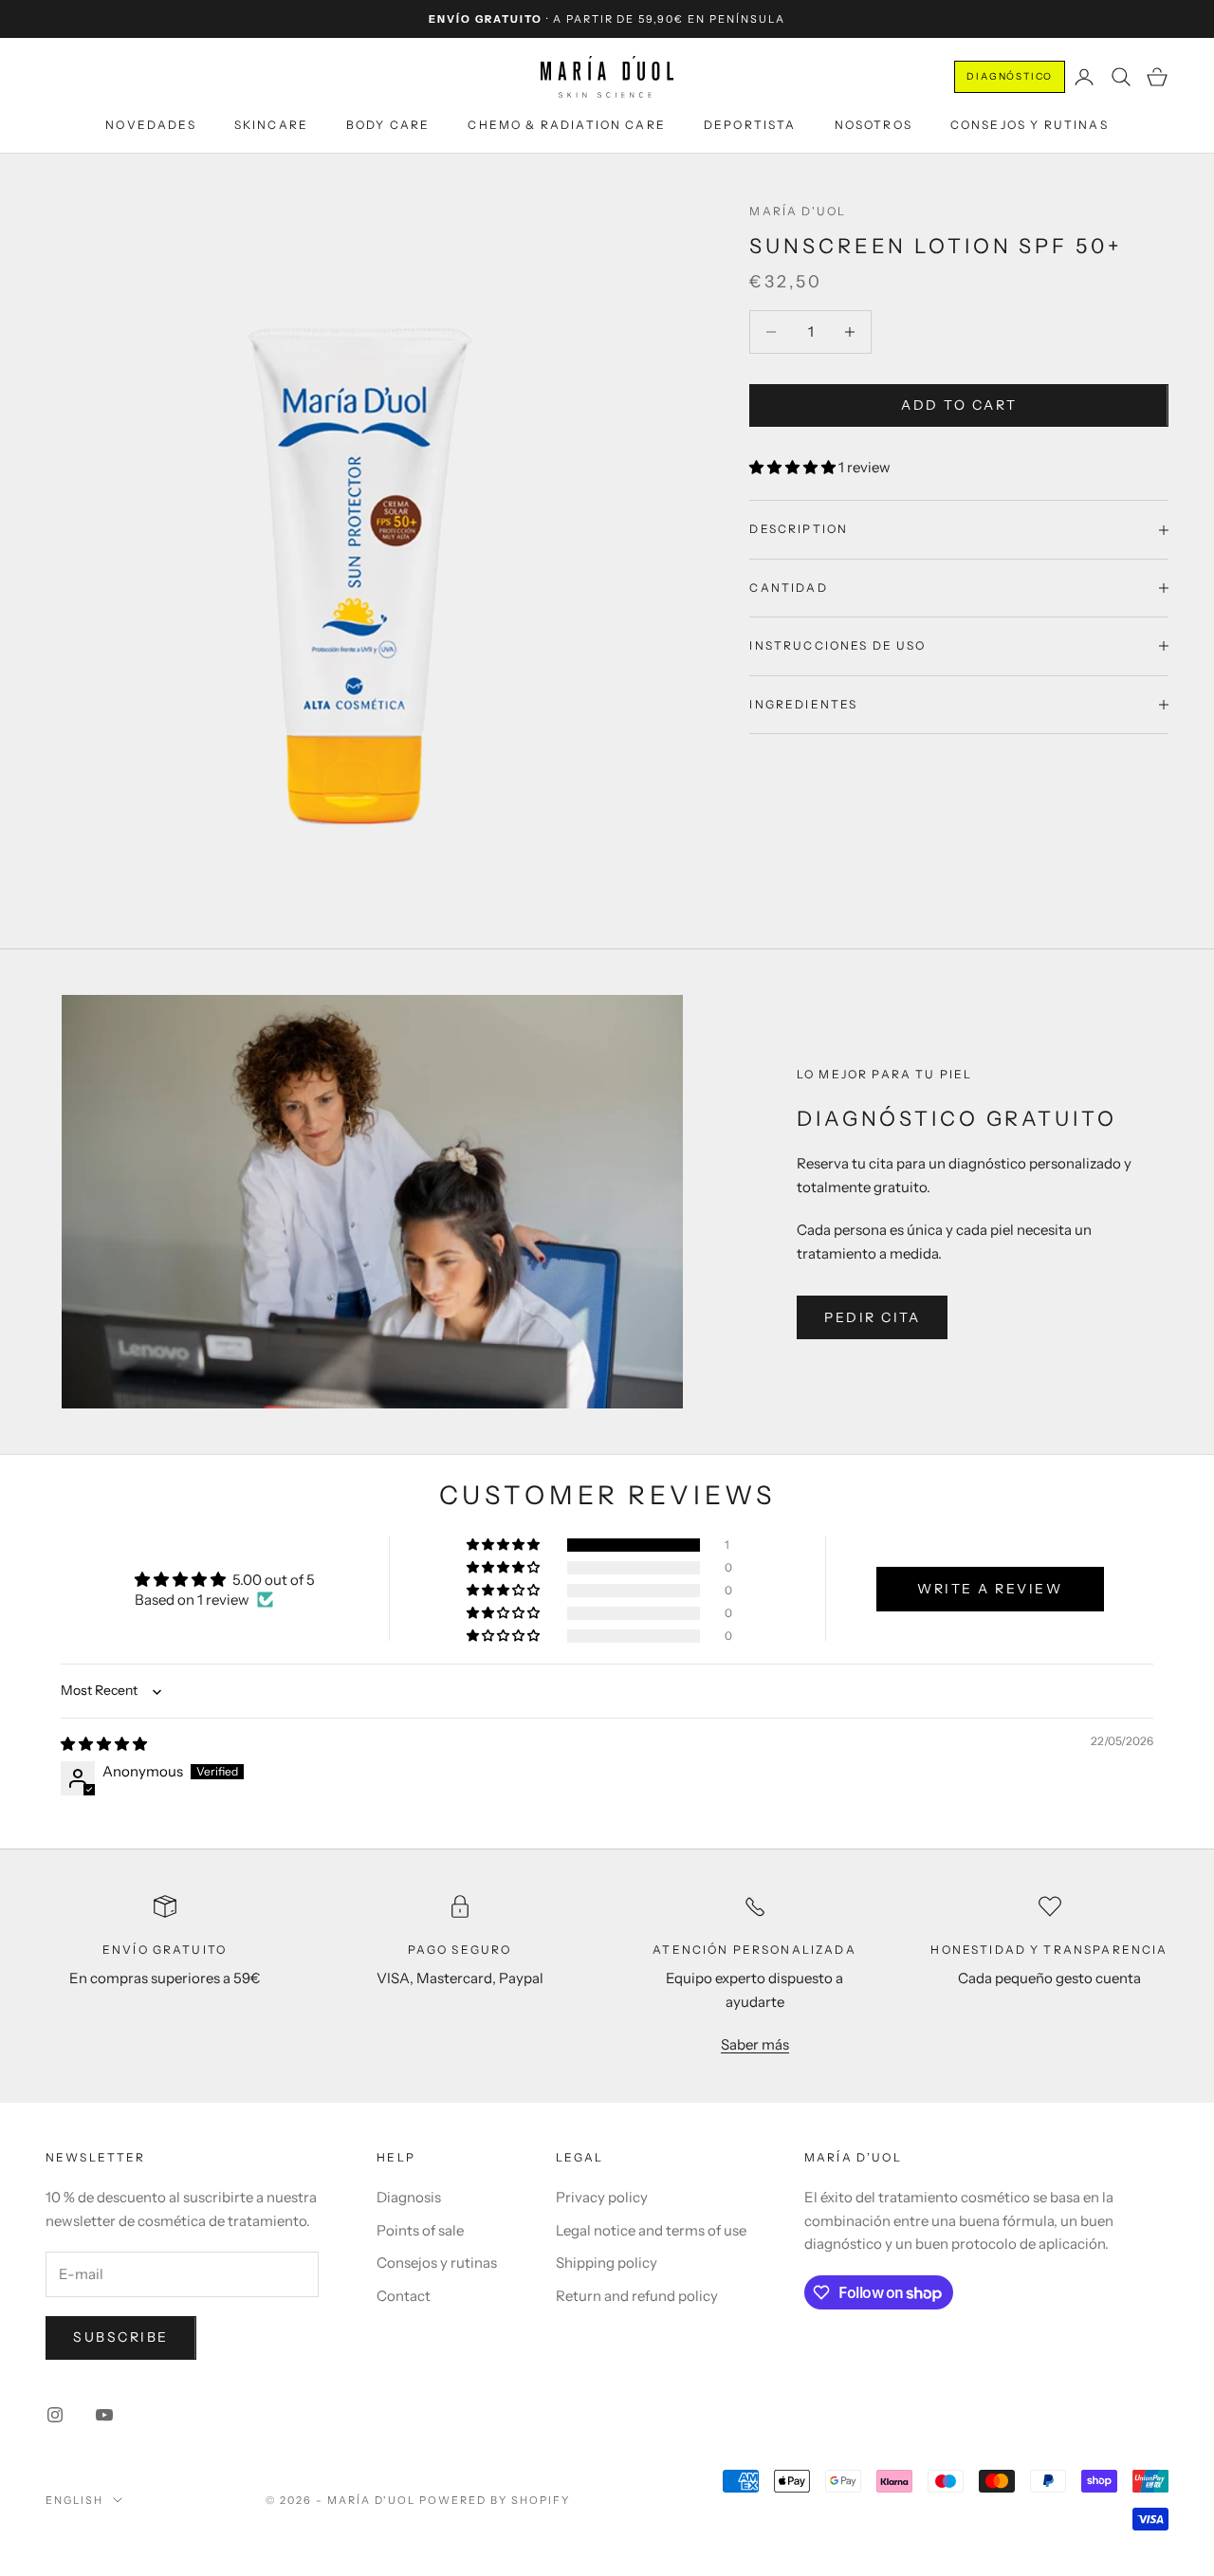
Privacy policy (602, 2197)
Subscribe (121, 2337)
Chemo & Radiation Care (567, 125)
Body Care (388, 125)
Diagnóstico (1010, 76)
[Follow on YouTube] (104, 2415)
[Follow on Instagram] (55, 2415)
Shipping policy (607, 2263)
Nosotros (874, 125)
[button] (794, 467)
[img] (104, 1744)
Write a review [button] (990, 1589)
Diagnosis (409, 2197)
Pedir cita (872, 1317)
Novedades (150, 125)
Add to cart (959, 405)
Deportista (750, 125)
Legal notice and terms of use (651, 2230)
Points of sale (420, 2230)
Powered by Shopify (495, 2500)
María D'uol (798, 211)
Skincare (271, 125)
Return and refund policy (637, 2296)
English (74, 2500)
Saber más (755, 2044)
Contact (404, 2296)
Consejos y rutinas (1030, 125)
